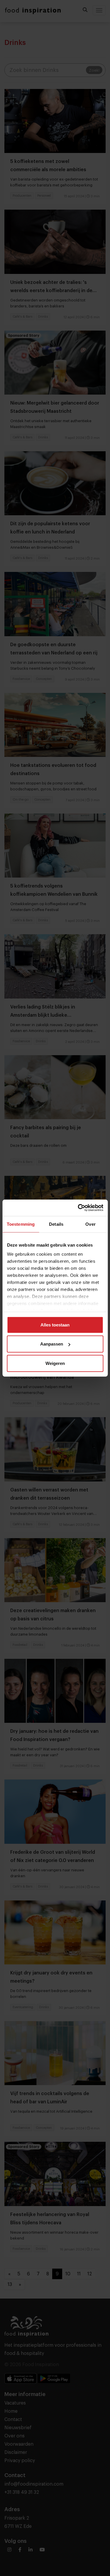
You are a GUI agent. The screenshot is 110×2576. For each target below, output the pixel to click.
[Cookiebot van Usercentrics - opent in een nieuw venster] (78, 1208)
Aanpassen (52, 1344)
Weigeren (55, 1363)
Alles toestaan (55, 1325)
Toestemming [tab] (21, 1224)
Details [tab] (56, 1224)
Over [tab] (90, 1224)
